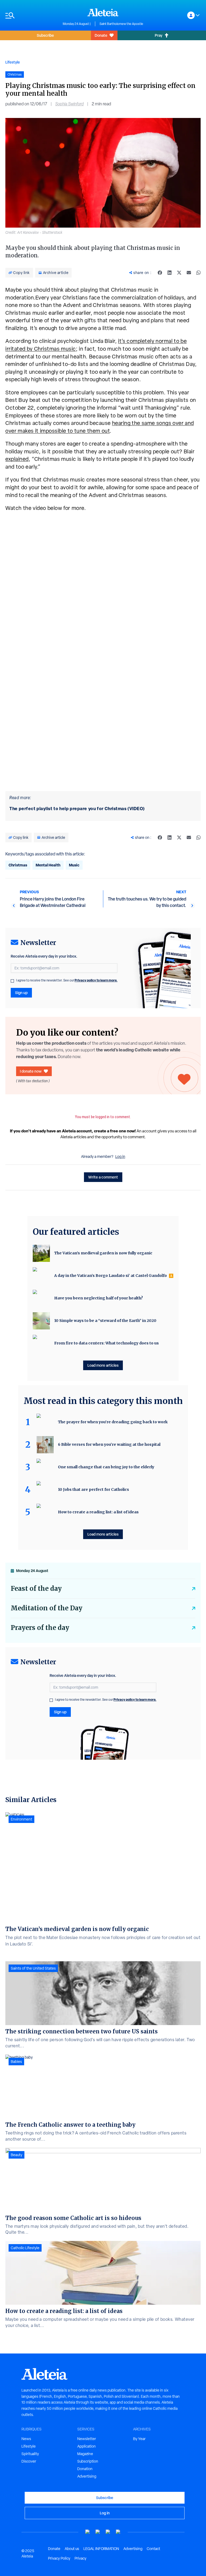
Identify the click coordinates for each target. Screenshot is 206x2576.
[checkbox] (12, 981)
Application (87, 2446)
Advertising (87, 2476)
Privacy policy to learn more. (96, 980)
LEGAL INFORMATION (101, 2549)
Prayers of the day (40, 1628)
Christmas (18, 865)
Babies (16, 2062)
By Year (139, 2439)
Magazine (85, 2454)
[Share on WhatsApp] (198, 273)
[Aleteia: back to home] (103, 12)
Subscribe (45, 35)
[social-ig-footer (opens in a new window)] (118, 2532)
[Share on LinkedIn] (170, 273)
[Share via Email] (189, 273)
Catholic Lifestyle (25, 2248)
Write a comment (103, 1177)
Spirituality (30, 2454)
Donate (101, 35)
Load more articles (103, 1365)
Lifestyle (13, 62)
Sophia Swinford (69, 104)
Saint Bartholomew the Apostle (121, 24)
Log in (120, 1157)
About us (72, 2549)
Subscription (88, 2461)
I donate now (31, 1071)
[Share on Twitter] (179, 273)
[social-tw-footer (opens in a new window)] (108, 2532)
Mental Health (48, 865)
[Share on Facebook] (160, 273)
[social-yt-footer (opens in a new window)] (88, 2532)
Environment (21, 1819)
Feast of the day (36, 1589)
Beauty (16, 2155)
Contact (153, 2549)
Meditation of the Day (47, 1608)
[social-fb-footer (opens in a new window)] (98, 2532)
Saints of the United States (33, 1968)
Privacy (80, 2558)
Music (74, 865)
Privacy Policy (59, 2558)
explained (17, 459)
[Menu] (31, 15)
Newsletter (87, 2439)
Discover (29, 2461)
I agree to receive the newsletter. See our (67, 980)
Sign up (21, 993)
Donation (85, 2469)
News (26, 2439)
